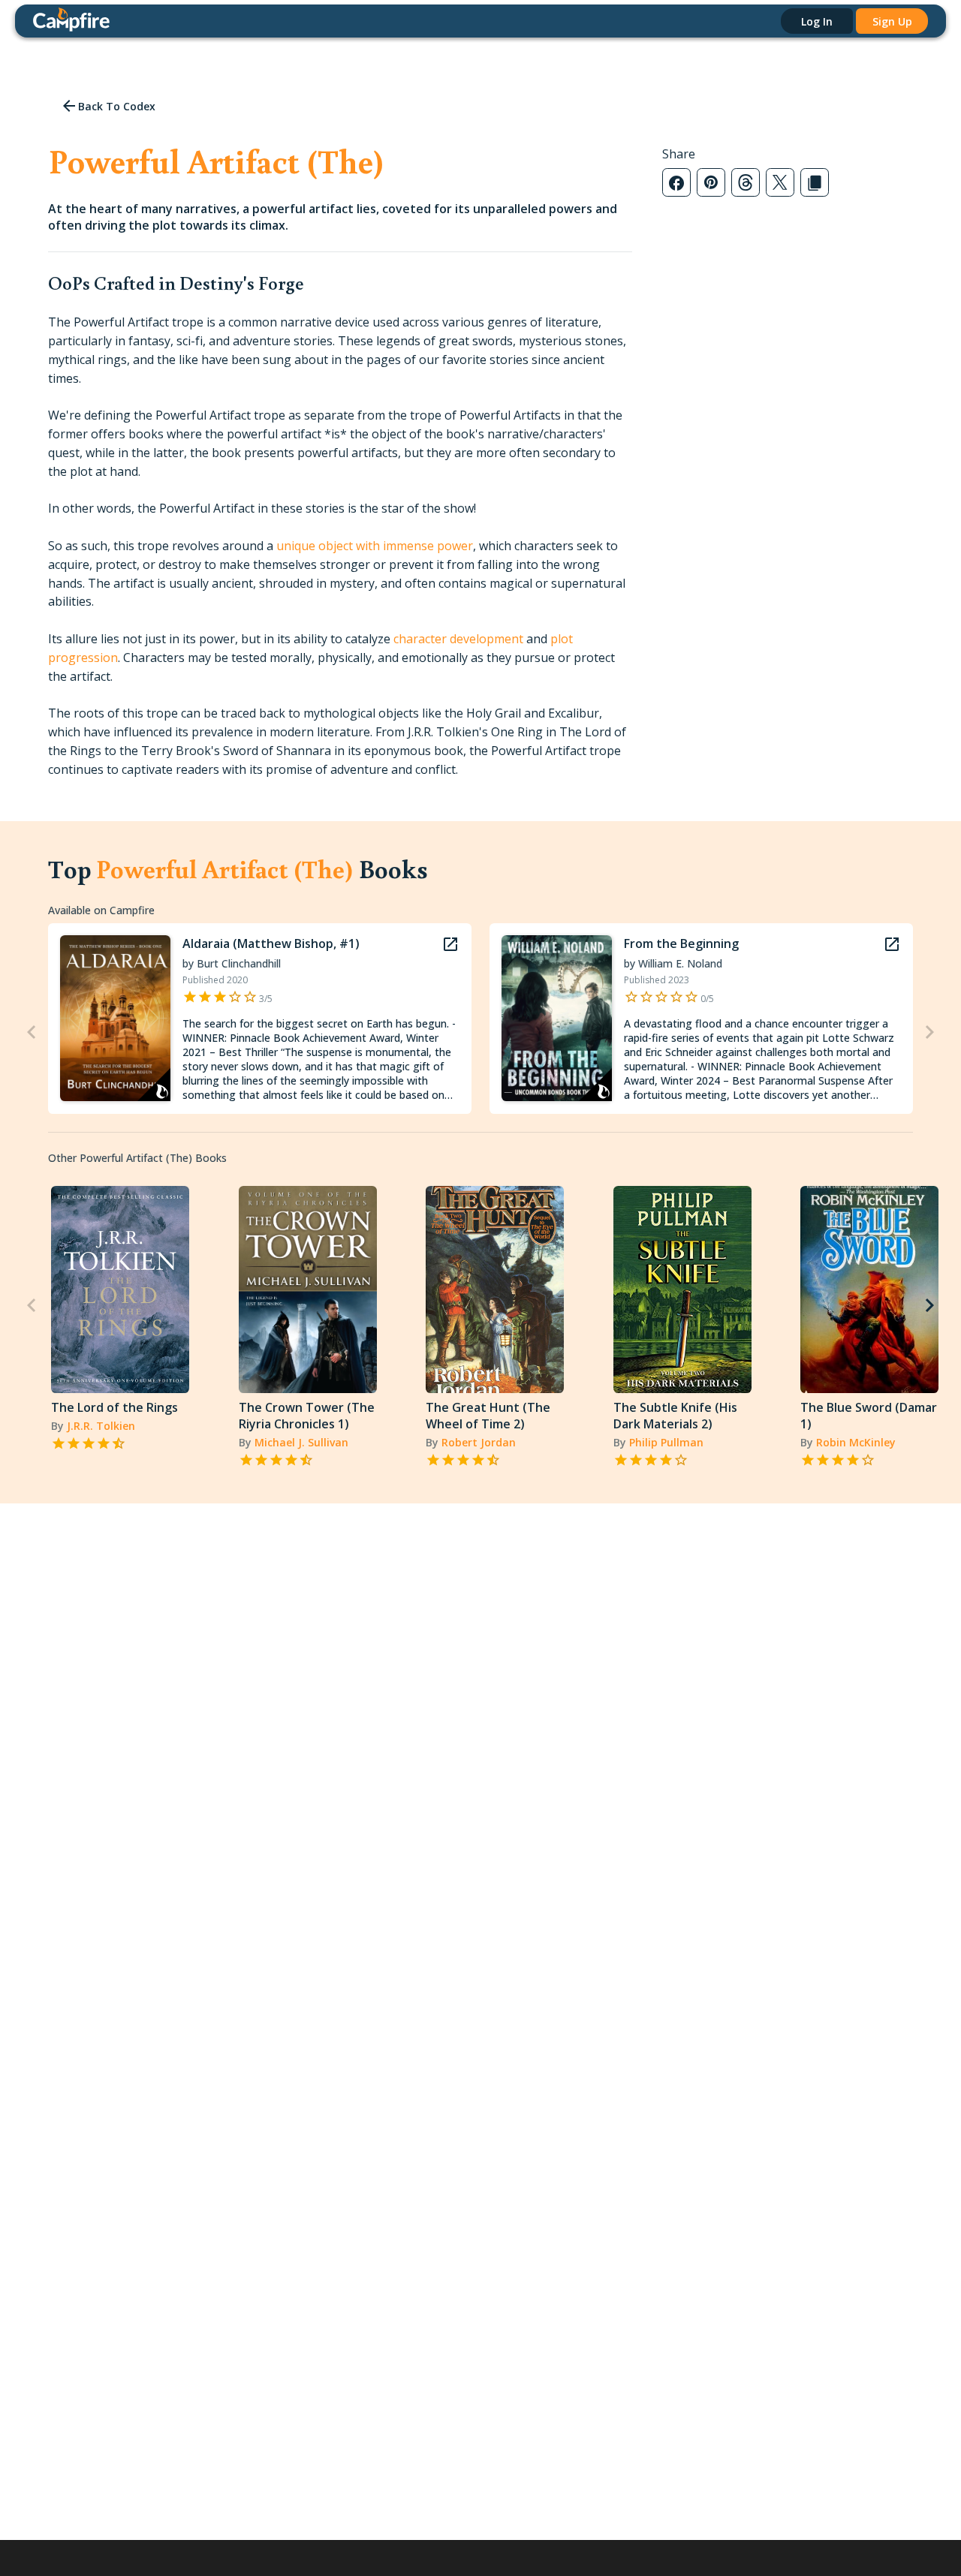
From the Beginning (681, 943)
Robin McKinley (856, 1442)
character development (458, 639)
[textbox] (340, 546)
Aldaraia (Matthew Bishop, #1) (271, 943)
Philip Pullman (666, 1442)
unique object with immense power (375, 546)
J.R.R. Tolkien (101, 1426)
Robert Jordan (479, 1442)
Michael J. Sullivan (301, 1442)
